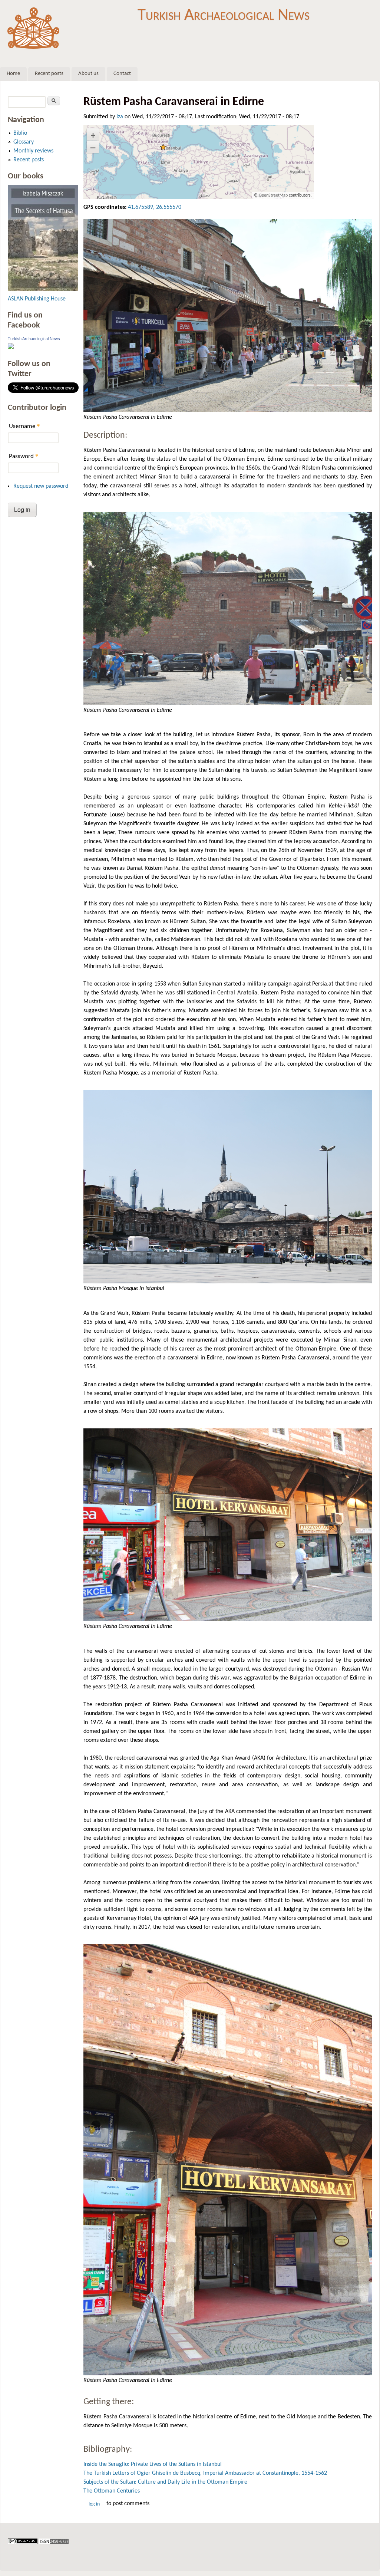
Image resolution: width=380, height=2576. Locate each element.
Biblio (20, 133)
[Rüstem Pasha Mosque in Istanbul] (228, 1187)
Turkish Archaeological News (224, 15)
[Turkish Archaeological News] (11, 348)
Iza (120, 117)
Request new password (41, 486)
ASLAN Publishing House (37, 299)
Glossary (24, 142)
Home (13, 74)
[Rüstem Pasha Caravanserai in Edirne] (228, 316)
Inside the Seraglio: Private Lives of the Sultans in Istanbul (153, 2464)
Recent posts (49, 74)
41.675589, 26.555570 (155, 207)
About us (88, 74)
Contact (122, 74)
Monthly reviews (33, 151)
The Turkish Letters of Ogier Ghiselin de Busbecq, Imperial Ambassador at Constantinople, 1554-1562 (205, 2473)
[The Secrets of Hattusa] (43, 289)
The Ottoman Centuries (112, 2491)
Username (24, 426)
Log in (94, 2504)
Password (24, 456)
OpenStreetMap (273, 195)
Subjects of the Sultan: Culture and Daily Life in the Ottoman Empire (165, 2482)
